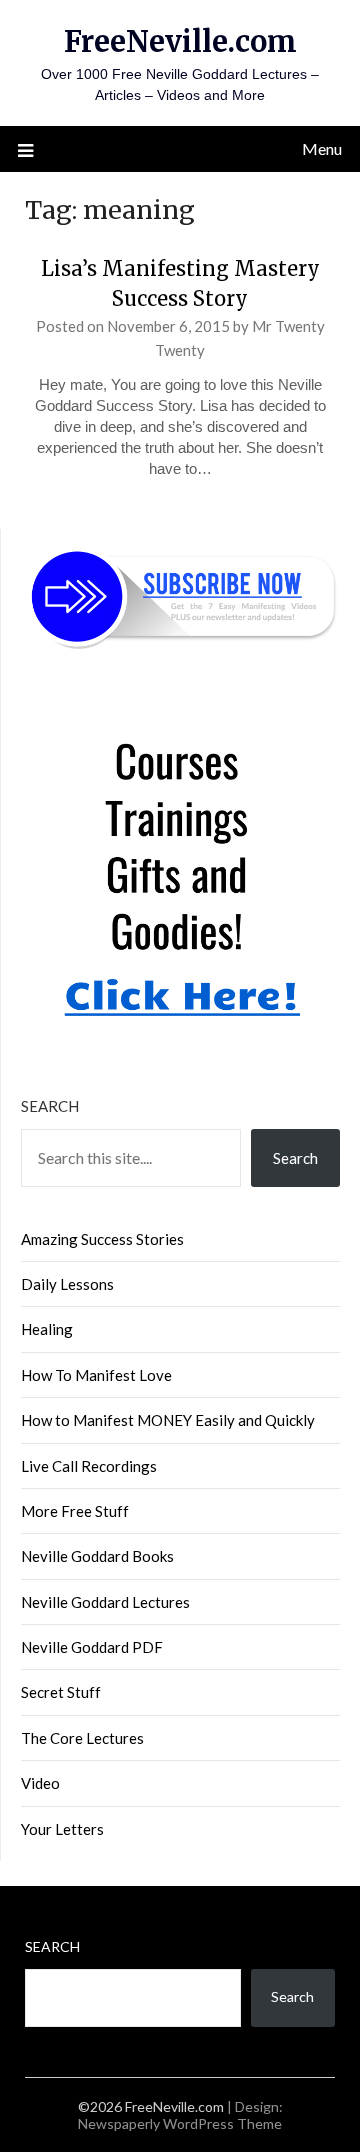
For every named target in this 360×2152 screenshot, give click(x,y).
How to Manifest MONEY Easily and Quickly (168, 1420)
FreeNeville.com (180, 41)
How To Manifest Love (96, 1375)
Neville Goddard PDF (92, 1647)
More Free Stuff (75, 1511)
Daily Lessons (67, 1284)
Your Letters (62, 1829)
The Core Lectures (82, 1738)
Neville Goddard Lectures (105, 1602)
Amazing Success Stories (102, 1239)
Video (40, 1783)
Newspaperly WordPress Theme (180, 2123)
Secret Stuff (61, 1692)
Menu (322, 148)
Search (50, 1106)
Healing (47, 1329)
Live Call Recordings (89, 1466)
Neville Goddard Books (97, 1556)
